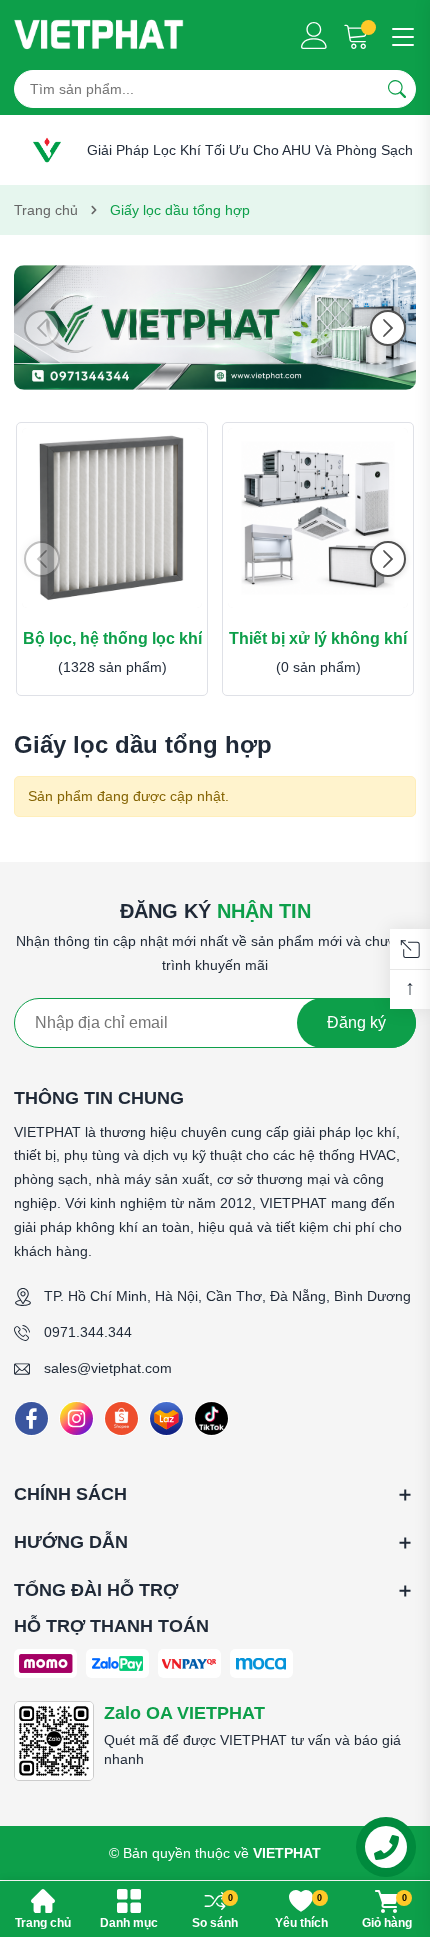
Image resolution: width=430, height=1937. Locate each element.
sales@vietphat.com (108, 1368)
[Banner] (215, 327)
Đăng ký (356, 1022)
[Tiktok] (211, 1418)
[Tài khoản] (314, 35)
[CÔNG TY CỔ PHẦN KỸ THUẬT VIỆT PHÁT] (99, 35)
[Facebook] (31, 1418)
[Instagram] (76, 1418)
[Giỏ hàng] (358, 35)
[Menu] (400, 35)
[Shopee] (121, 1418)
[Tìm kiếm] (397, 89)
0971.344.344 (88, 1332)
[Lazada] (166, 1418)
